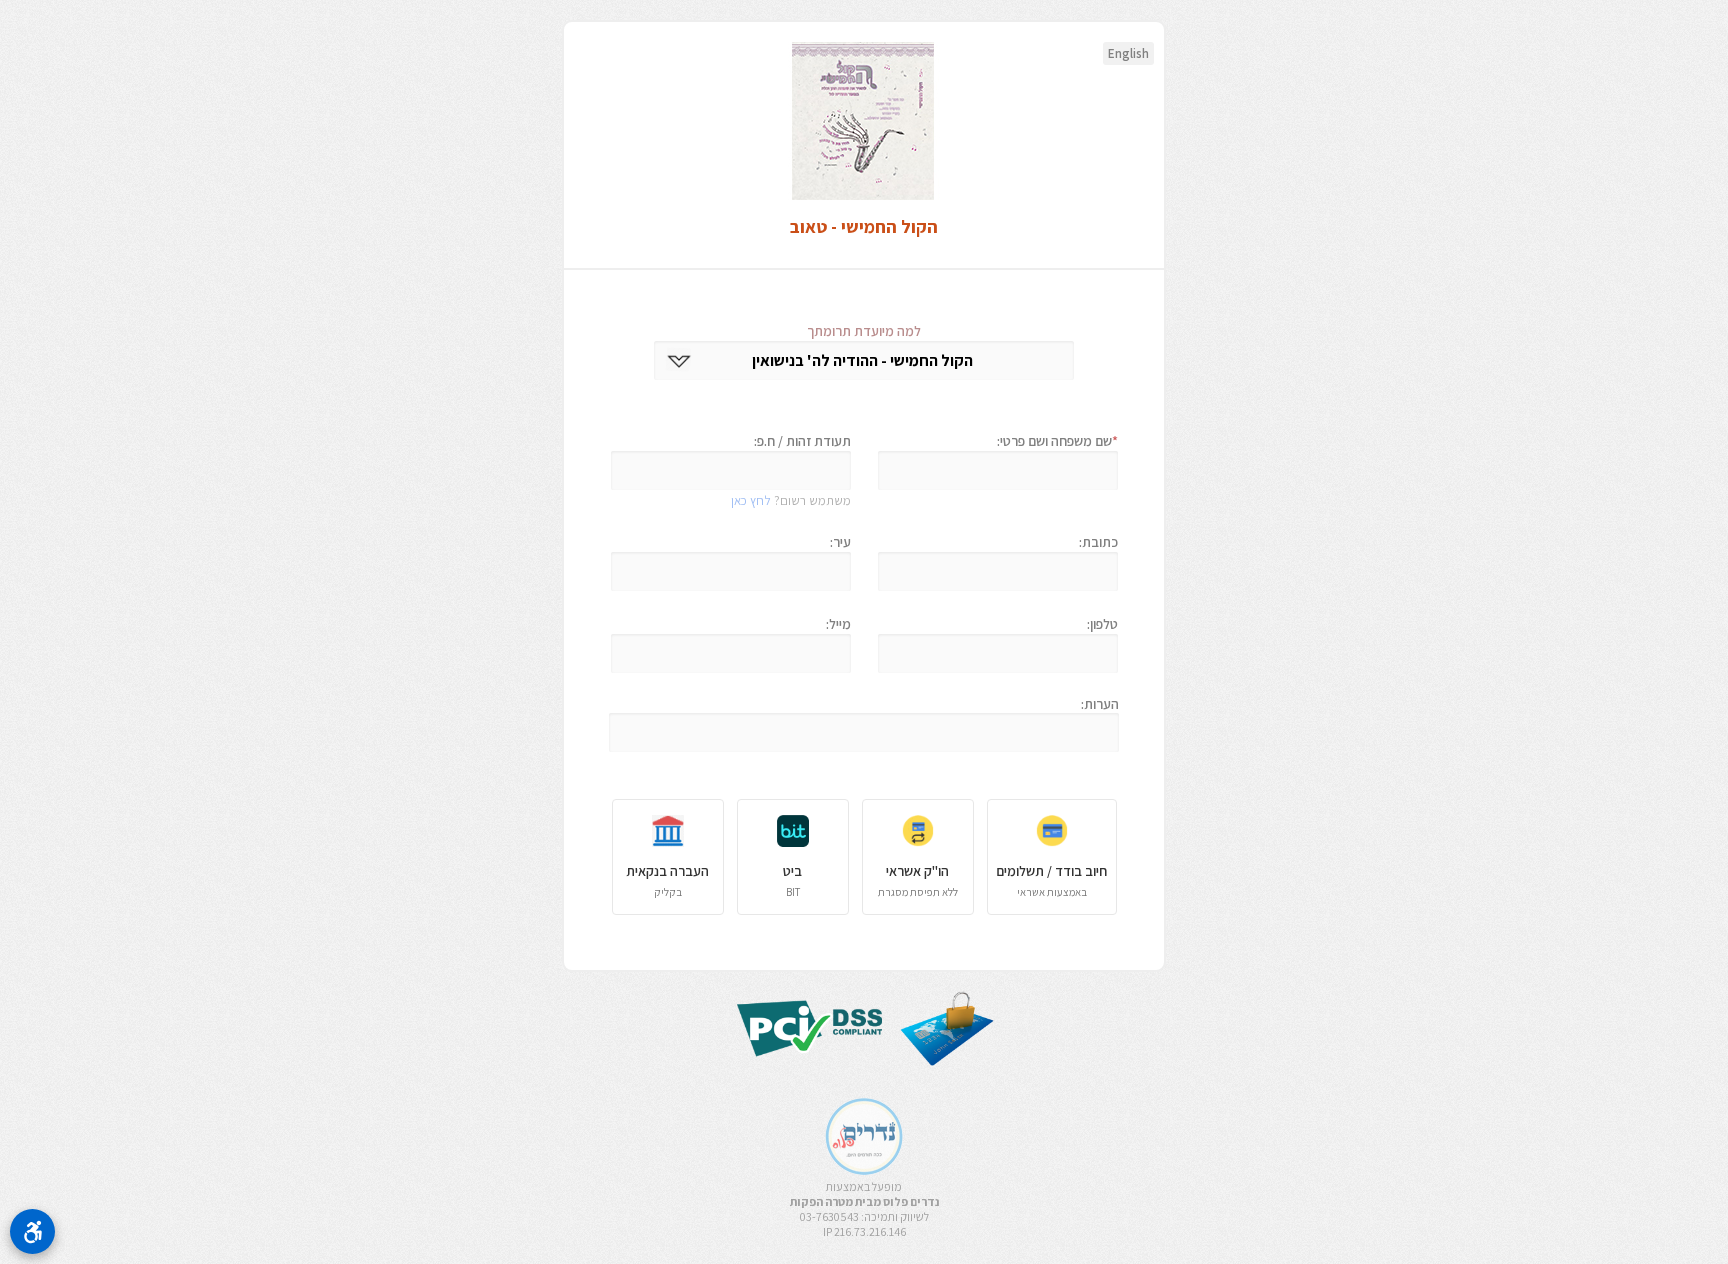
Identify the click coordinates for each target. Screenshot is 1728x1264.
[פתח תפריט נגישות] (32, 1231)
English (1128, 53)
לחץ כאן (751, 500)
